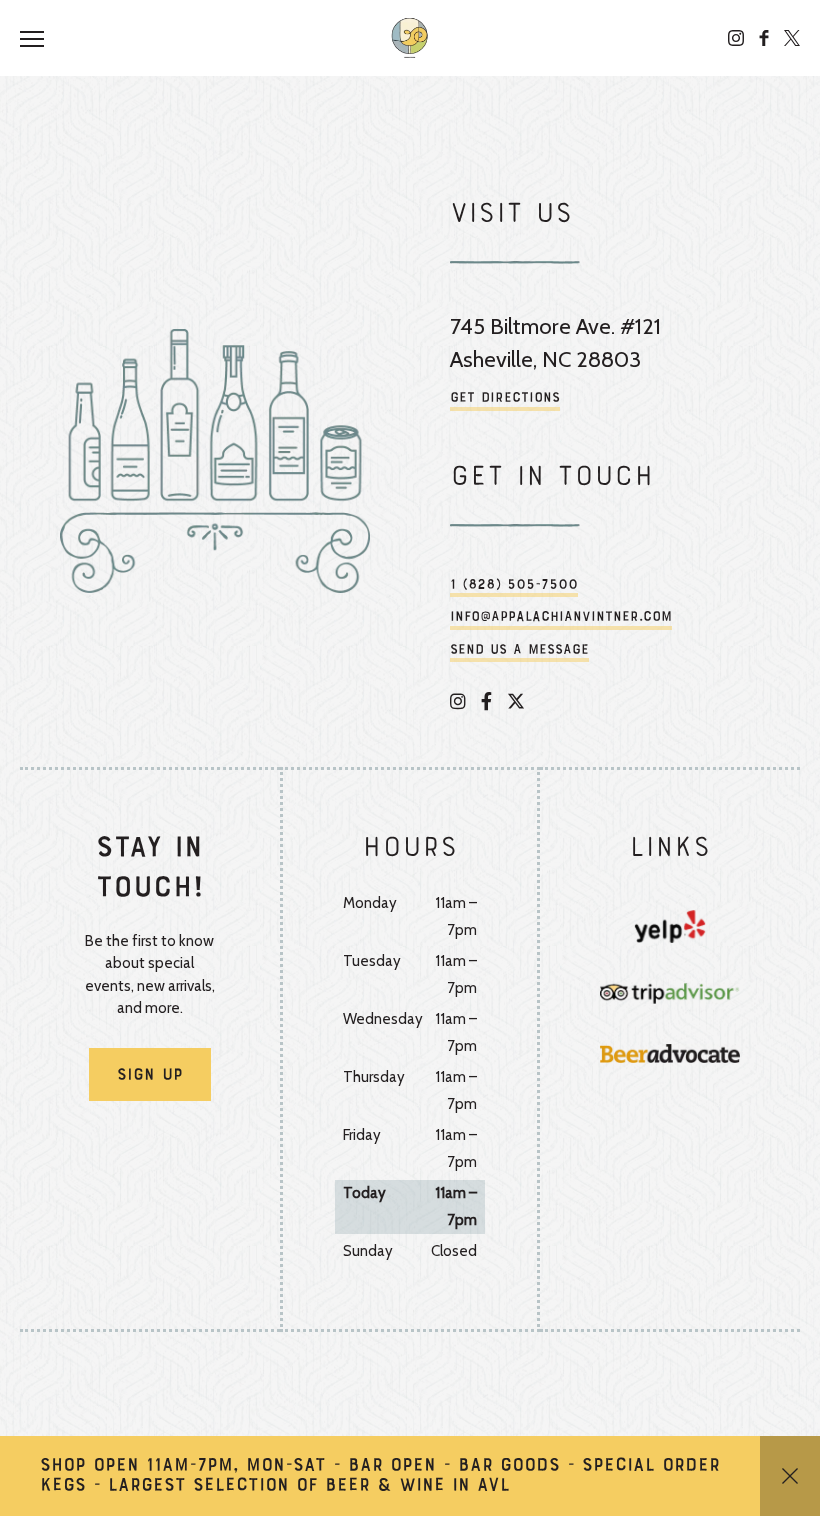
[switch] (40, 38)
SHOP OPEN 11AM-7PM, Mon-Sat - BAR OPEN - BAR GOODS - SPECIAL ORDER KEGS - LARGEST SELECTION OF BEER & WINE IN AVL (380, 1476)
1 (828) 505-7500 (514, 585)
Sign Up (150, 1076)
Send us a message (519, 650)
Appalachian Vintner (410, 38)
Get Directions (505, 398)
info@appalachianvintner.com (561, 617)
